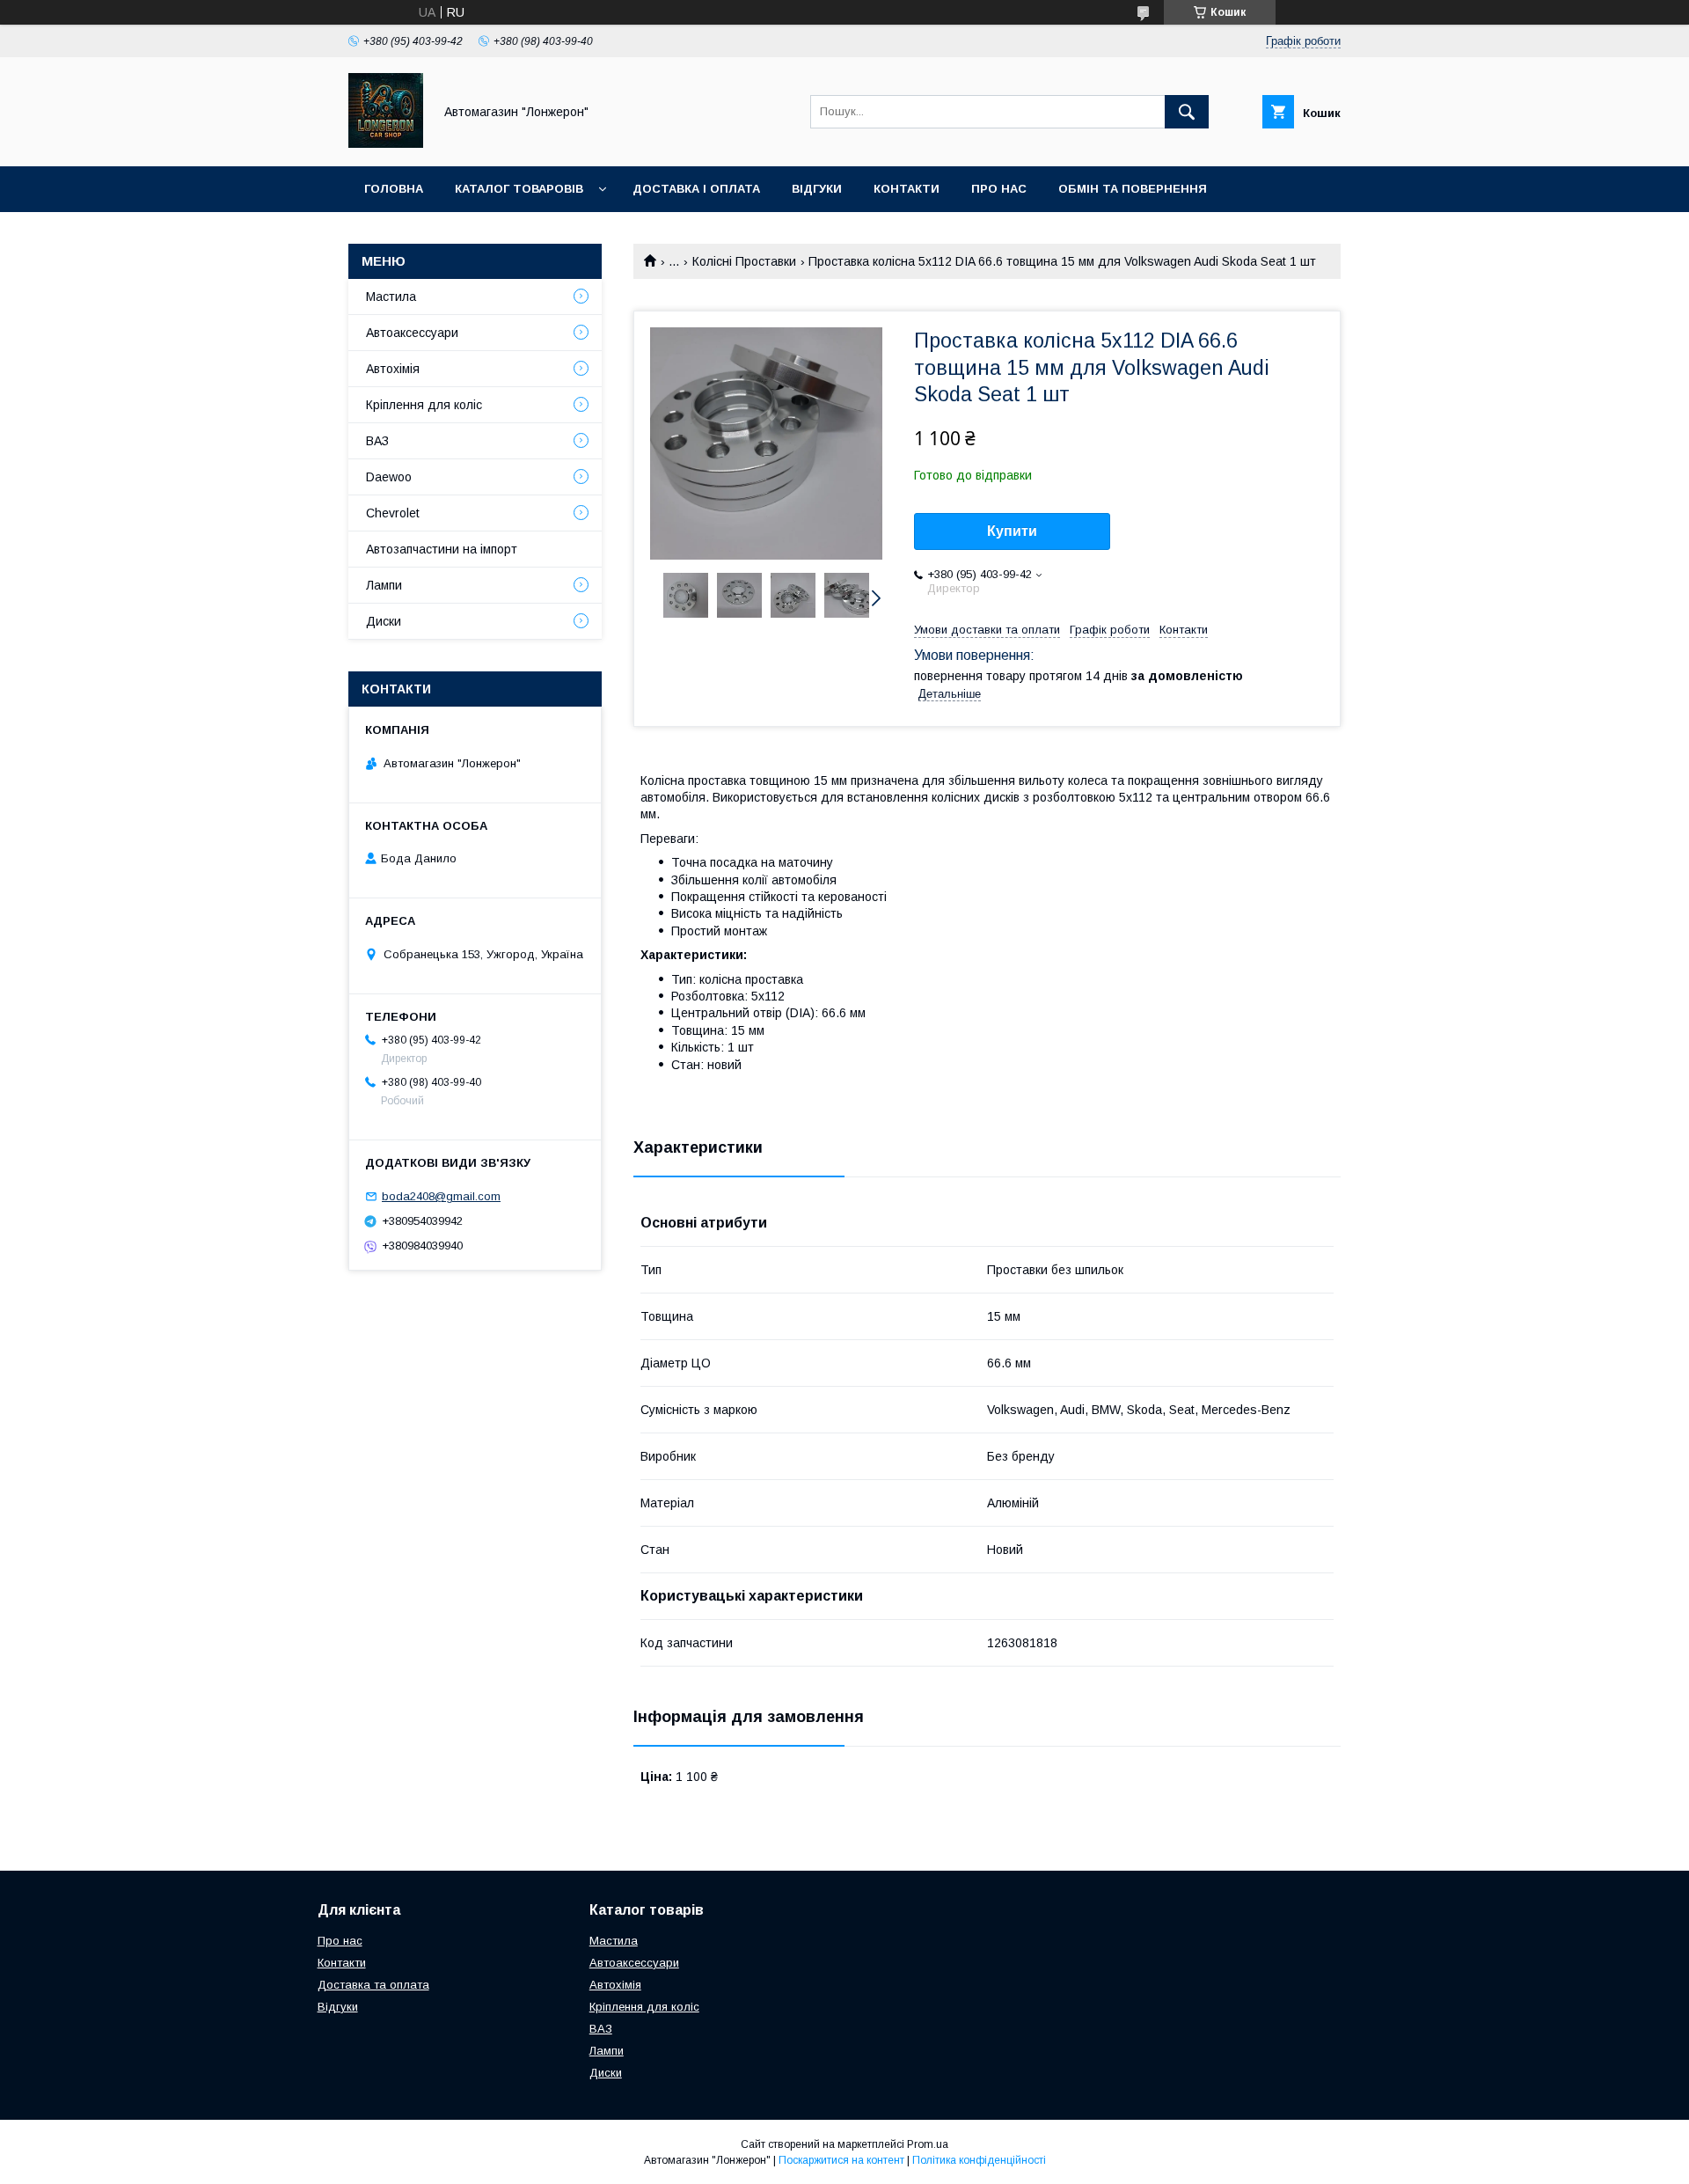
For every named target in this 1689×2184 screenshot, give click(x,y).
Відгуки (817, 189)
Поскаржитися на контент (841, 2160)
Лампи (384, 585)
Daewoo (389, 477)
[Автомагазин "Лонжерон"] (386, 143)
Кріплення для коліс (424, 405)
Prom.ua (928, 2144)
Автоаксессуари (412, 333)
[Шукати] (1187, 112)
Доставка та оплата (373, 1985)
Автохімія (393, 369)
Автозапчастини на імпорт (442, 549)
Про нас (999, 189)
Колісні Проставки (744, 261)
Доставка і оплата (696, 189)
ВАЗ (377, 441)
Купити (1012, 531)
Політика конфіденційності (979, 2160)
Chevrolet (393, 513)
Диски (384, 621)
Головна (394, 189)
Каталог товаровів (519, 189)
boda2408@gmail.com (441, 1196)
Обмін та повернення (1133, 189)
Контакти (907, 189)
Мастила (391, 297)
